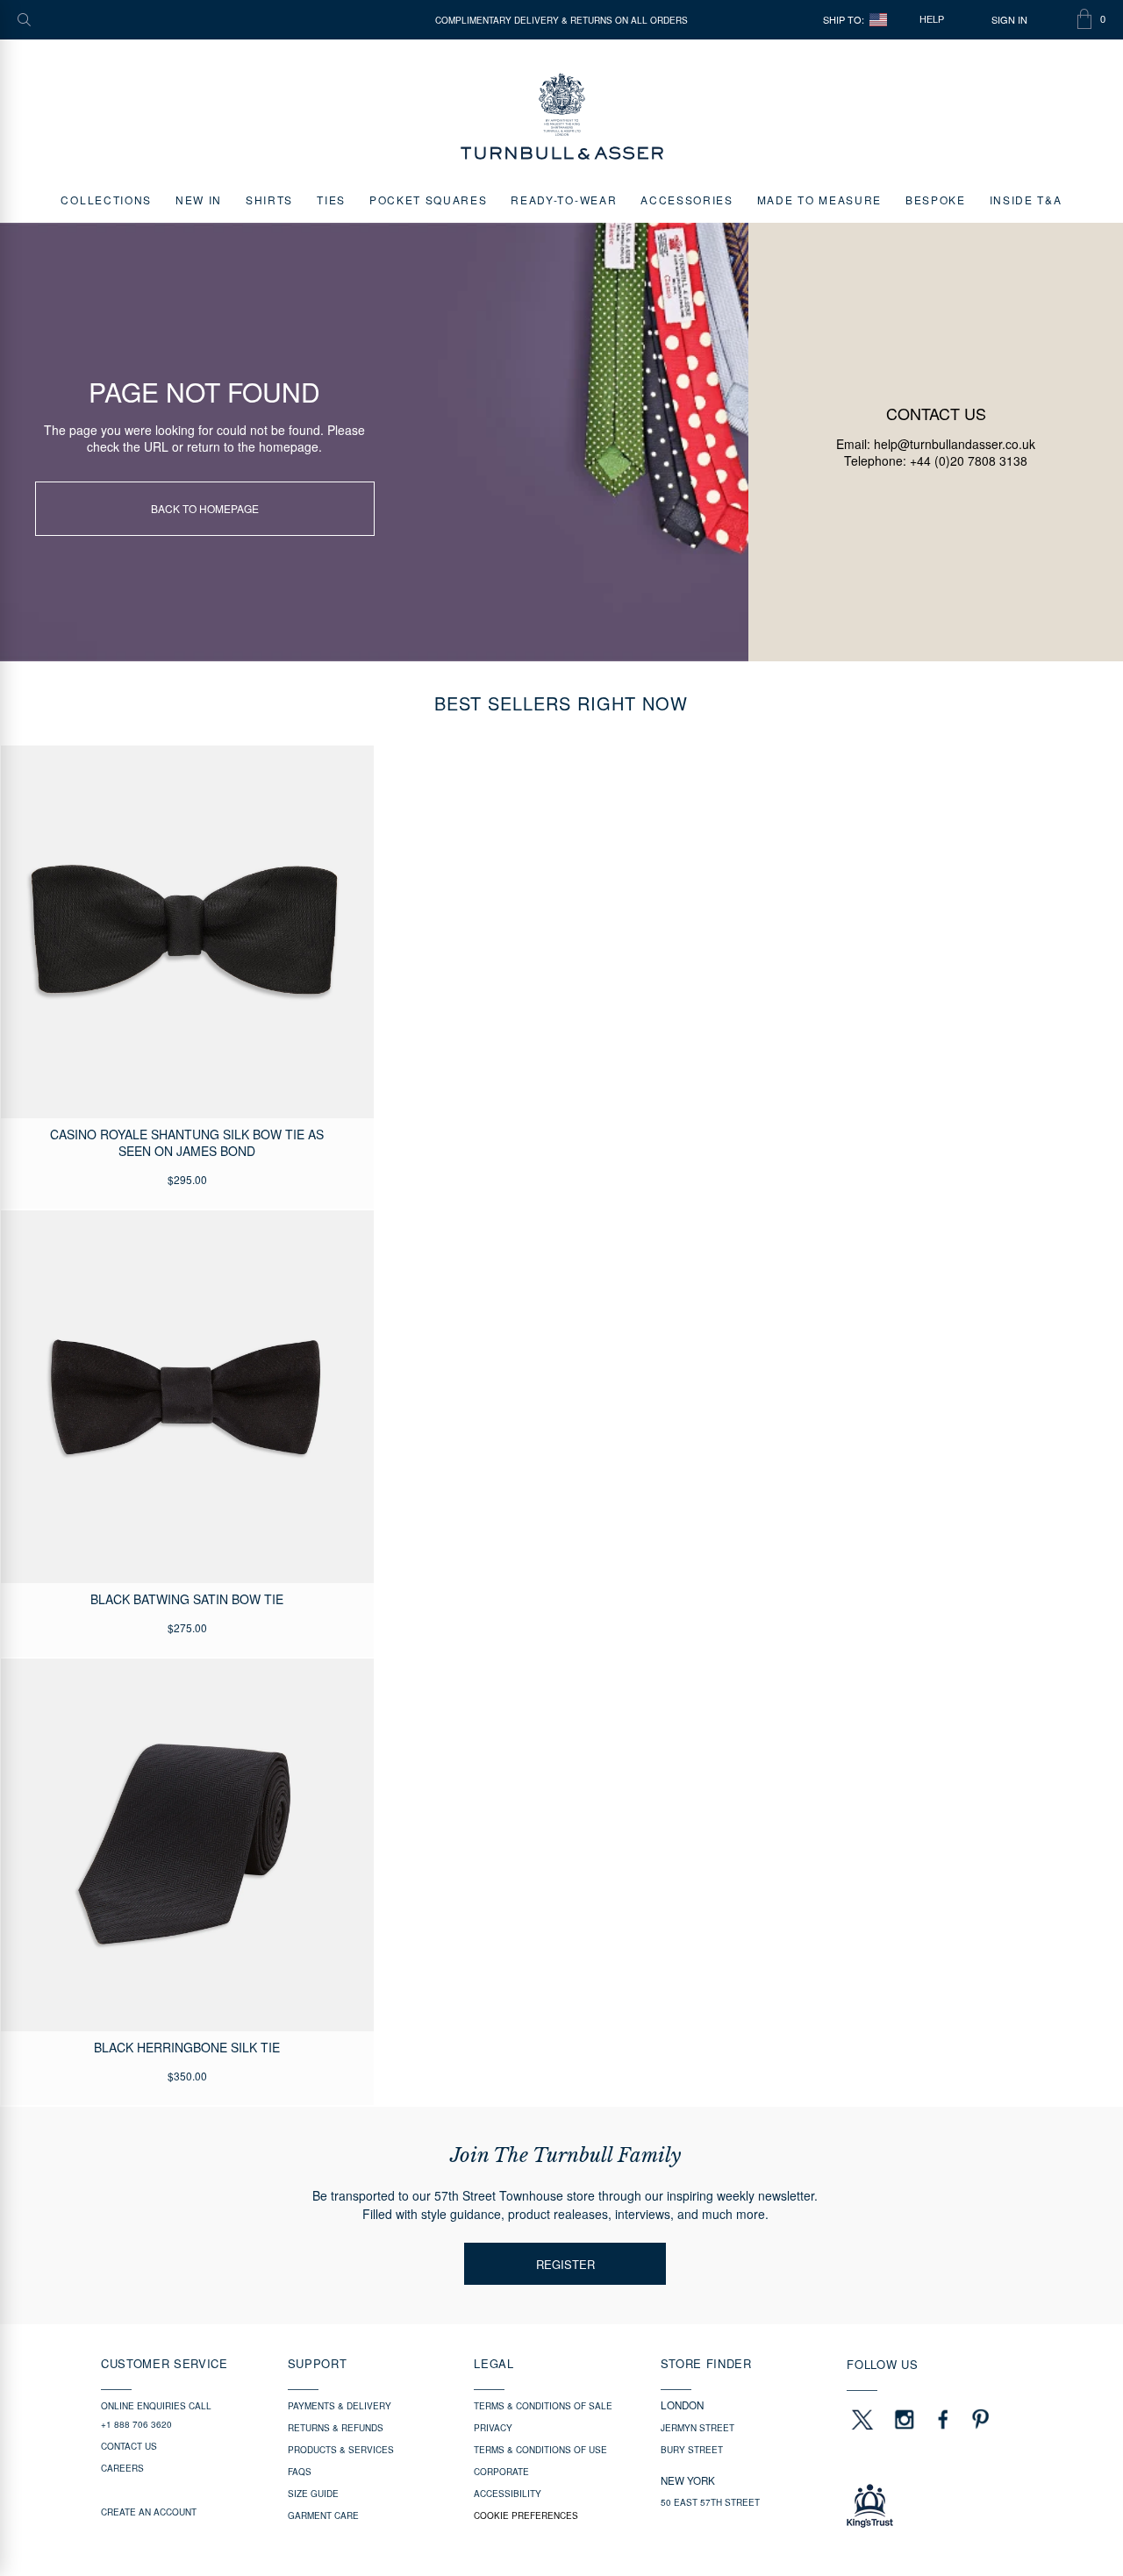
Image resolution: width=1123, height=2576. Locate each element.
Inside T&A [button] (1026, 200)
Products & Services (341, 2450)
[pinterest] (978, 2419)
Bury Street (692, 2450)
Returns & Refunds (336, 2428)
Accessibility (508, 2494)
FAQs (300, 2472)
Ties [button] (331, 200)
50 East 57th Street (710, 2502)
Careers (122, 2468)
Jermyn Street (697, 2428)
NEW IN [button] (199, 200)
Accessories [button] (687, 200)
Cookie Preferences (526, 2515)
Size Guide (313, 2494)
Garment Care (323, 2515)
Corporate (501, 2472)
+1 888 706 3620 (136, 2424)
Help (932, 19)
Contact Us (129, 2446)
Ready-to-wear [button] (564, 200)
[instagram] (905, 2419)
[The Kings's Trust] (934, 2506)
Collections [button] (106, 200)
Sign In (1009, 20)
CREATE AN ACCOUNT (149, 2512)
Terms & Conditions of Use (540, 2450)
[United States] (878, 20)
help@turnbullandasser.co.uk (955, 444)
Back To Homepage (205, 508)
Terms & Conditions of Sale (543, 2406)
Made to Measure (819, 200)
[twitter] (862, 2419)
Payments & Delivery (340, 2406)
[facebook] (943, 2419)
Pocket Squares (429, 200)
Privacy (493, 2428)
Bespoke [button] (936, 200)
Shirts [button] (269, 200)
